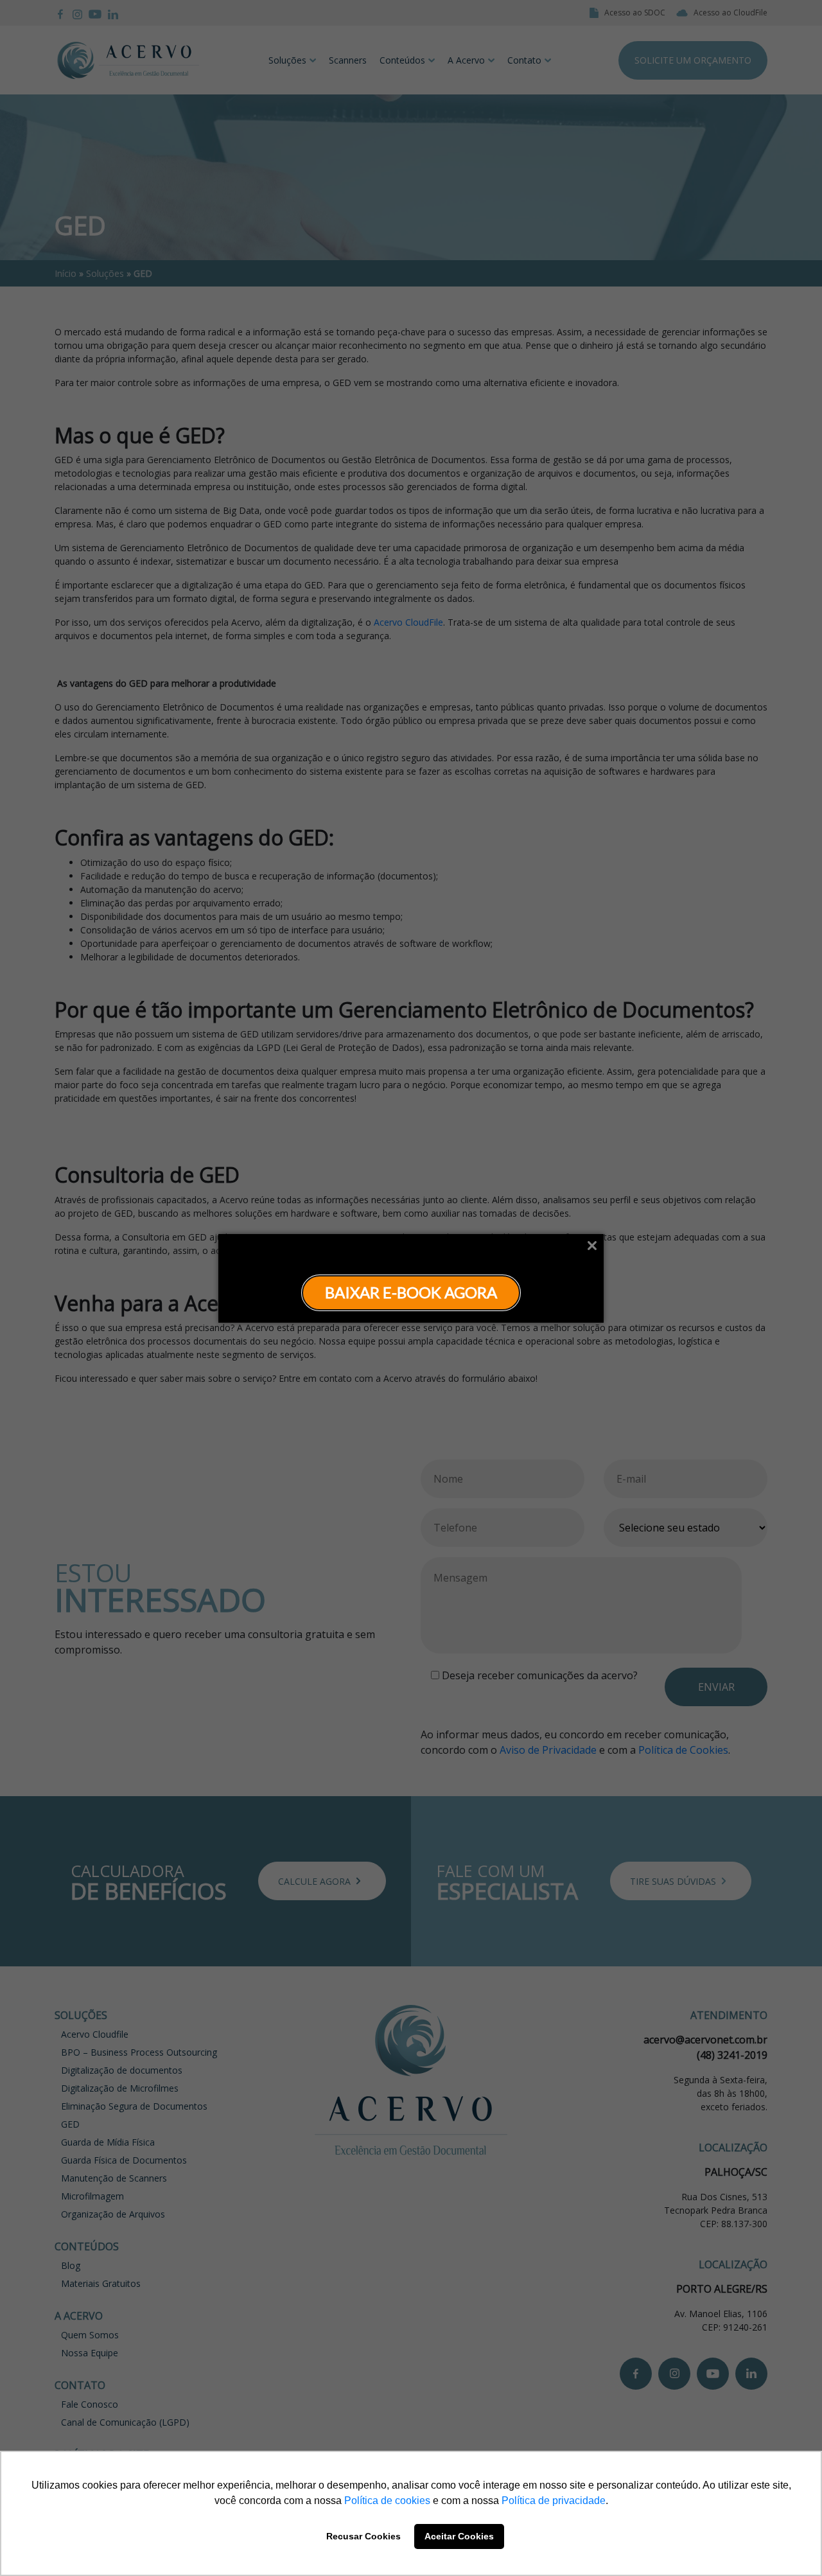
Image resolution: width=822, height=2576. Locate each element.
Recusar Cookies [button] (363, 2536)
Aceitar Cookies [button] (459, 2536)
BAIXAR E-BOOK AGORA (411, 1292)
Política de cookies (387, 2501)
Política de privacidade (554, 2501)
